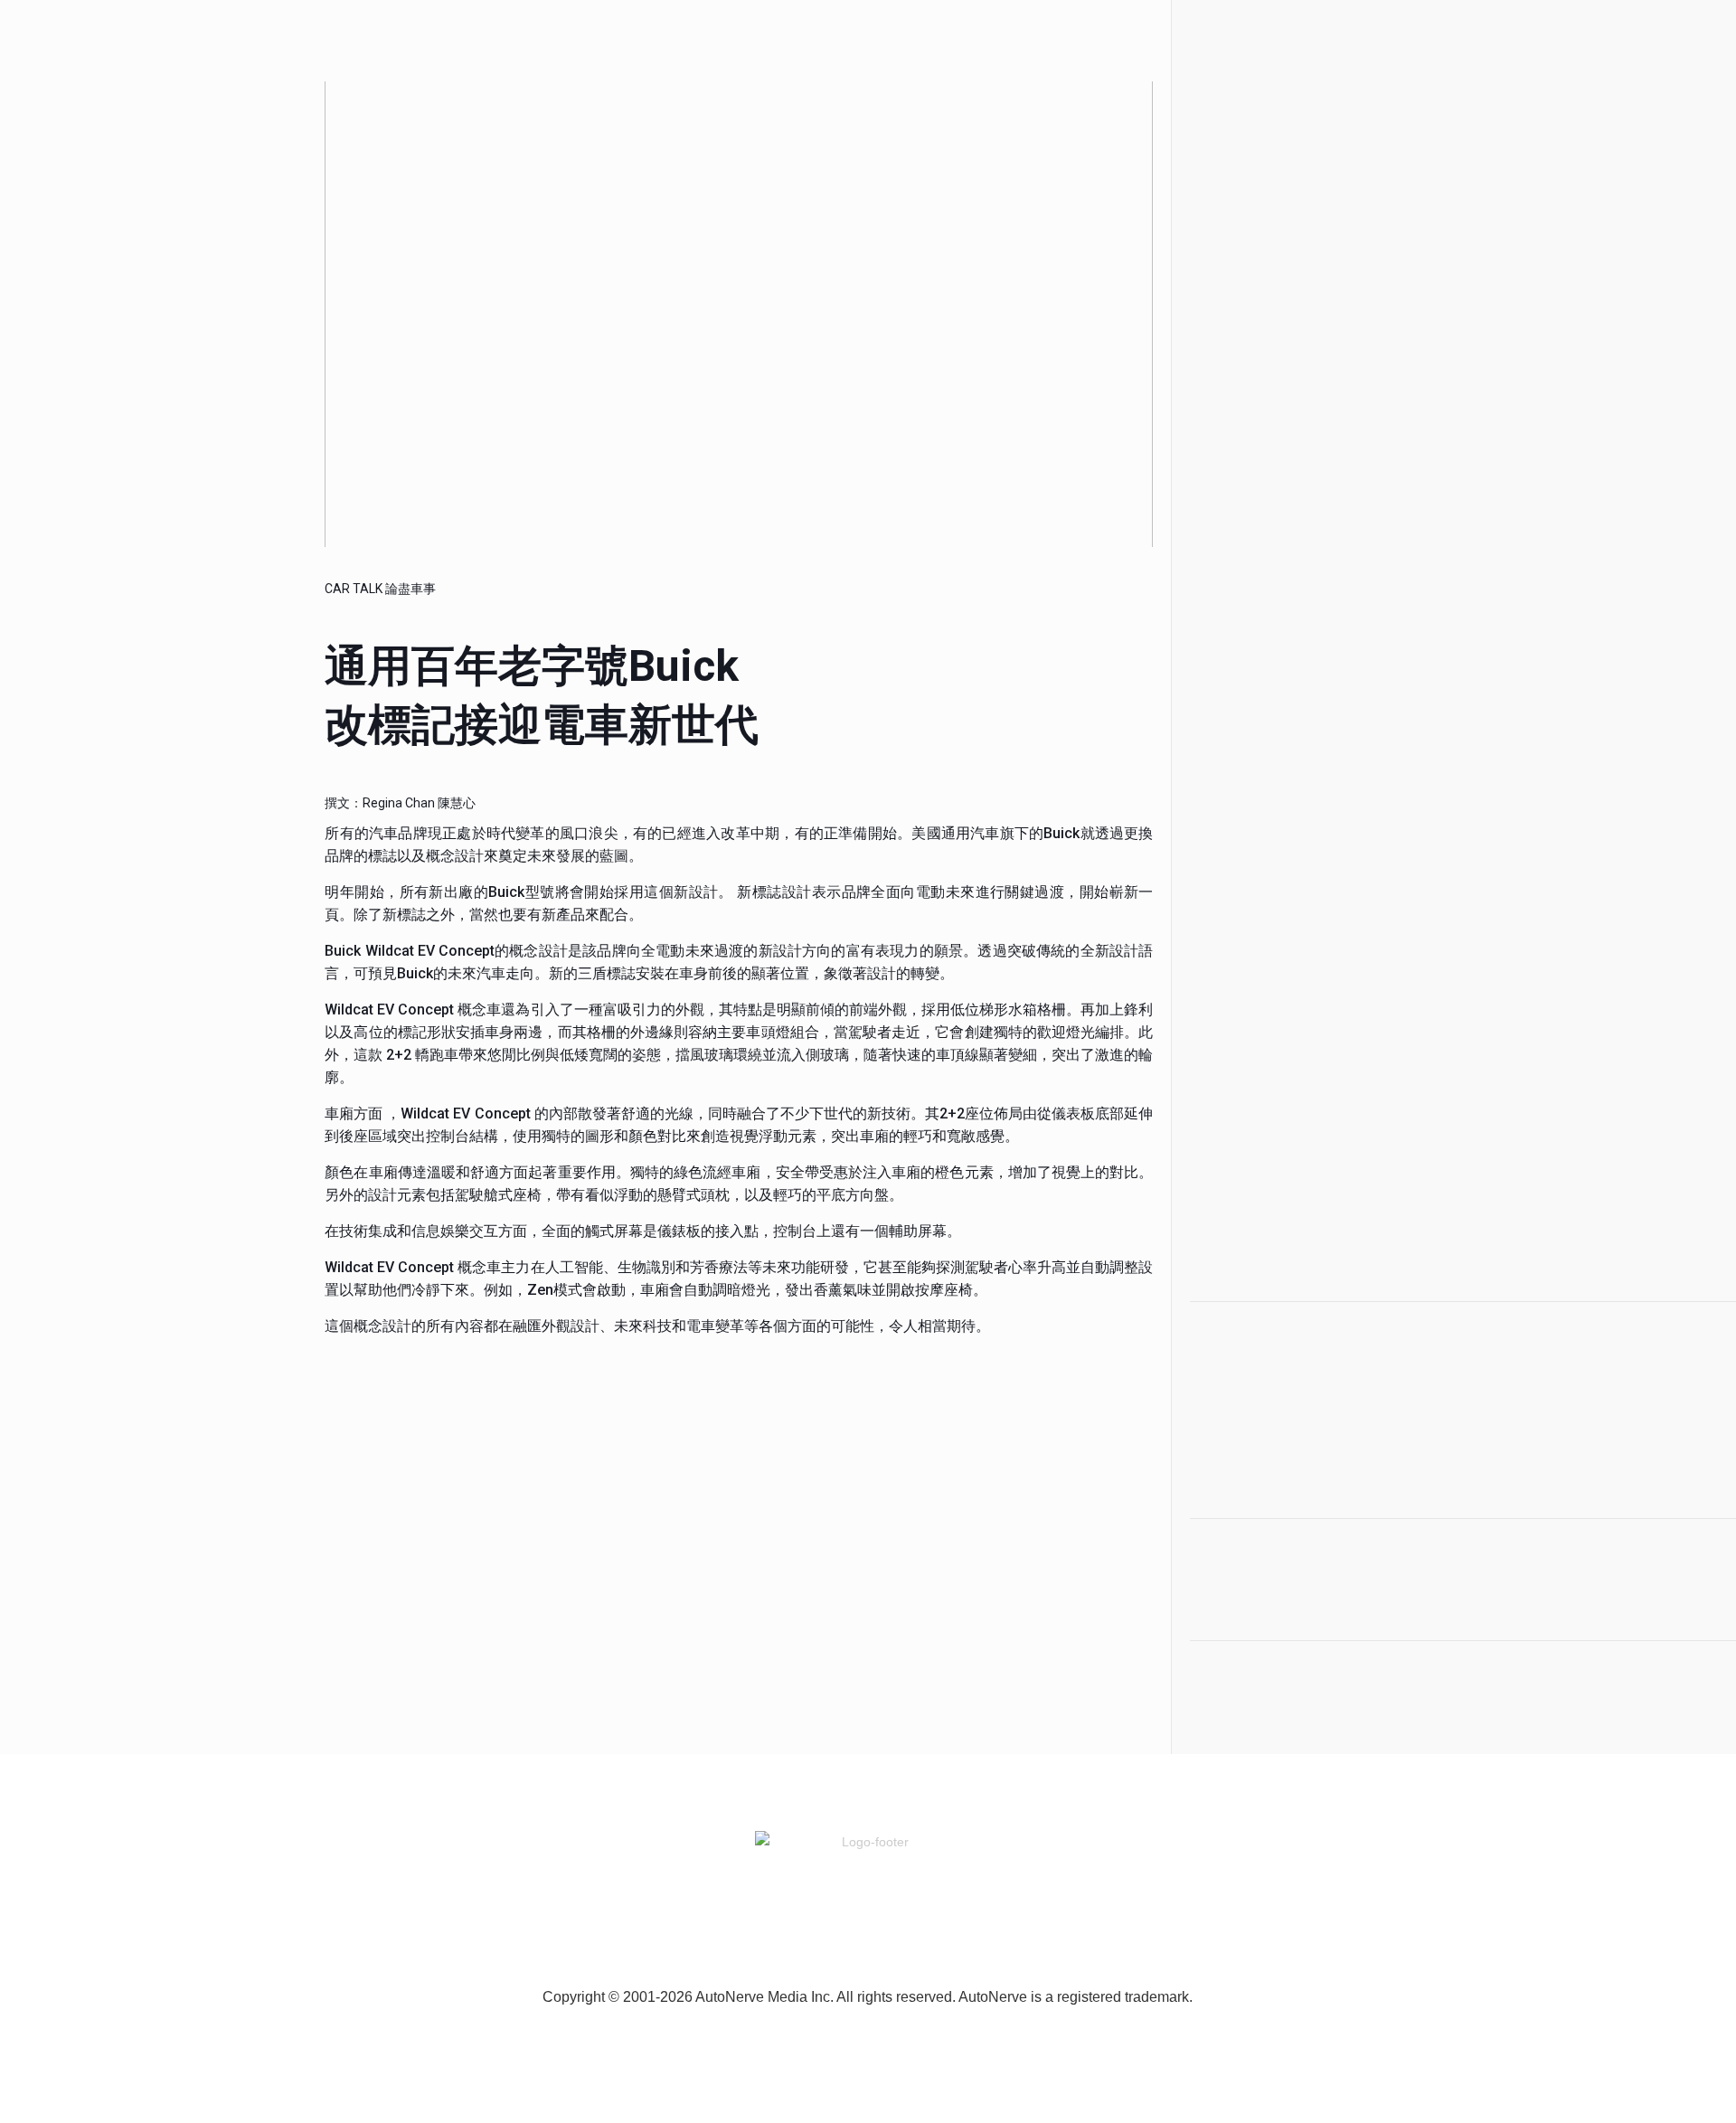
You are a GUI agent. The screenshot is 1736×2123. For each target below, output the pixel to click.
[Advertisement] (1300, 344)
